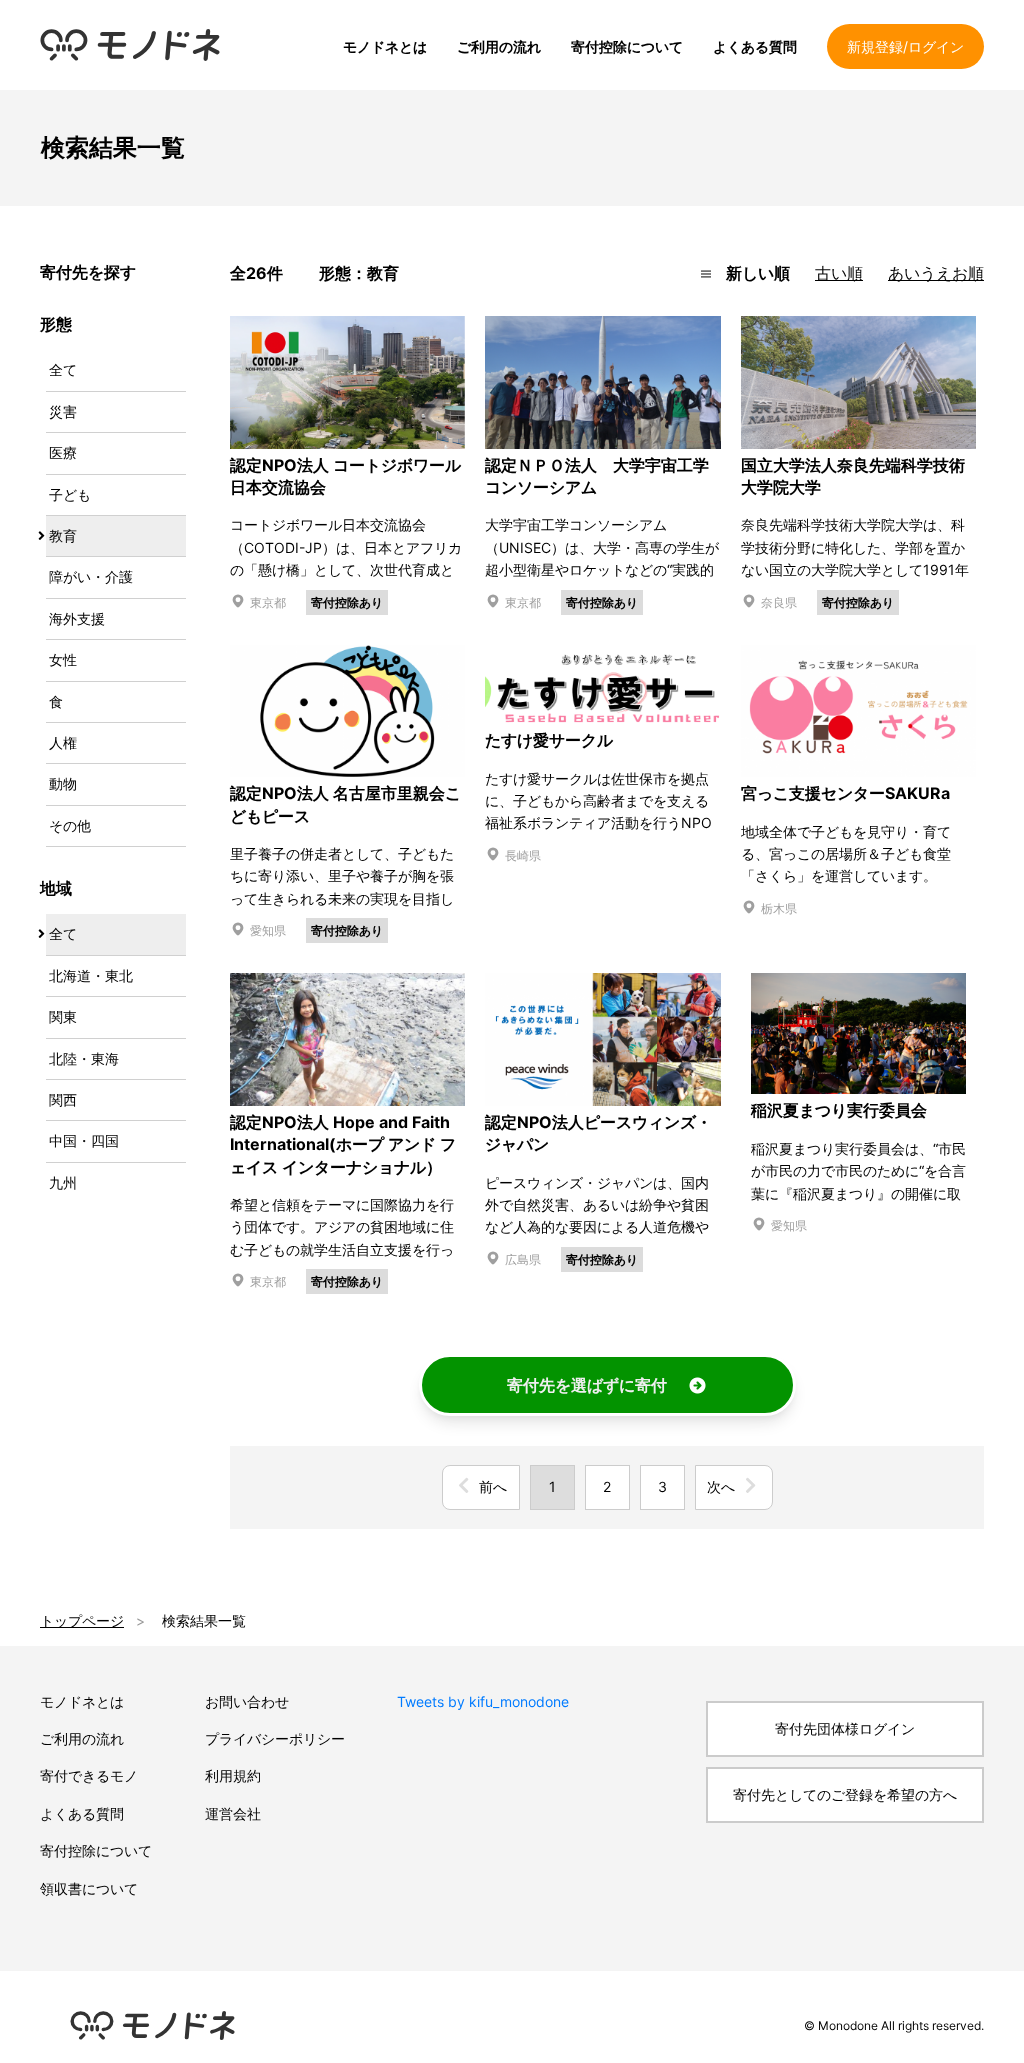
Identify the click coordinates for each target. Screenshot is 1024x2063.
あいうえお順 (936, 273)
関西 (63, 1099)
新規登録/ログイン (905, 46)
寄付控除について (627, 46)
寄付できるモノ (89, 1775)
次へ (721, 1486)
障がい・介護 (91, 576)
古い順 (839, 273)
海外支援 (77, 618)
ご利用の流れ (499, 46)
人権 (63, 742)
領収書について (89, 1888)
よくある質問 (755, 46)
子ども (70, 494)
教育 (63, 535)
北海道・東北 (91, 975)
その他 (70, 825)
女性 (63, 659)
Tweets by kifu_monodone (483, 1701)
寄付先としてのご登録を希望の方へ (845, 1794)
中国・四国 (84, 1140)
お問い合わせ (247, 1701)
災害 (63, 411)
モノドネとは (385, 46)
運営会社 (233, 1813)
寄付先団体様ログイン (845, 1728)
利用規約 (233, 1775)
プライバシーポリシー (275, 1738)
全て (63, 369)
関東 (63, 1016)
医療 (63, 452)
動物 (63, 783)
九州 (63, 1182)
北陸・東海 (84, 1058)
